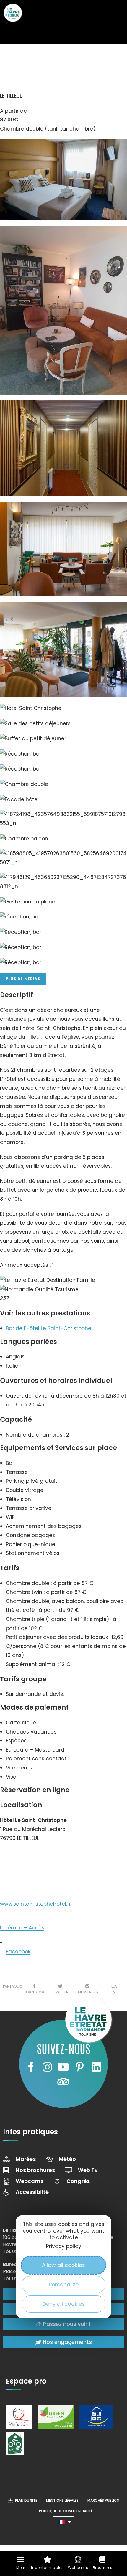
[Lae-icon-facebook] (31, 2067)
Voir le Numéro (25, 1856)
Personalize (64, 2284)
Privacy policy (64, 2246)
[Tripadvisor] (63, 2082)
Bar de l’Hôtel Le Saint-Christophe (49, 1328)
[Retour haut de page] (111, 2519)
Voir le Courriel (24, 1877)
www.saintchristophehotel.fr (35, 1904)
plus (114, 1989)
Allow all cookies (63, 2265)
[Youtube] (63, 2067)
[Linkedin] (96, 2067)
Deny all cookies (64, 2304)
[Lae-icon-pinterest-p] (80, 2067)
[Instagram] (47, 2067)
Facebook (18, 1952)
